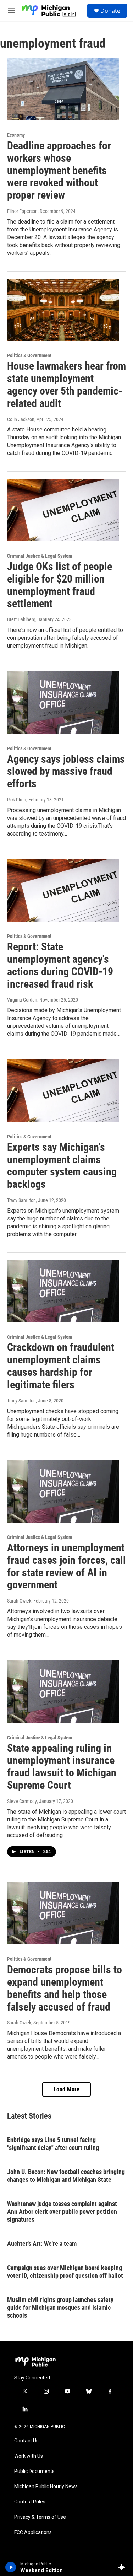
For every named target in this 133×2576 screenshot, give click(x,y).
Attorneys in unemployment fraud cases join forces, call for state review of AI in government (66, 1566)
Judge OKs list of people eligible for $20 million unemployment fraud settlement (60, 585)
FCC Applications (33, 2532)
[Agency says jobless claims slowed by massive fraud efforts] (63, 703)
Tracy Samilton (21, 1200)
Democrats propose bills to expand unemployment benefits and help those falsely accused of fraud (65, 1988)
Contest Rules (30, 2502)
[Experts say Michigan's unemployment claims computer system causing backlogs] (63, 1091)
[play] (11, 2567)
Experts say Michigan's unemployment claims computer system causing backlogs (62, 1166)
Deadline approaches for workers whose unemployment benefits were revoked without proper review (59, 170)
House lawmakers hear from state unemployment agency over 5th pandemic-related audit (66, 384)
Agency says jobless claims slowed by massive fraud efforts (66, 771)
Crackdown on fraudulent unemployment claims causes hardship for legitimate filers (61, 1366)
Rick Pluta (17, 800)
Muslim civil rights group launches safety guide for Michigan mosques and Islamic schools (60, 2307)
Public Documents (34, 2471)
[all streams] (124, 2567)
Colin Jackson (21, 419)
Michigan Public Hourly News (46, 2487)
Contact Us (26, 2441)
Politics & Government (29, 355)
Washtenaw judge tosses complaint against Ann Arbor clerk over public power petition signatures (62, 2212)
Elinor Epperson (22, 211)
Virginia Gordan (22, 1000)
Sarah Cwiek (19, 1601)
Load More (67, 2089)
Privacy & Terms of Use (40, 2517)
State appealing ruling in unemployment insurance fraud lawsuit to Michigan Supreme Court (62, 1767)
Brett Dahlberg (21, 619)
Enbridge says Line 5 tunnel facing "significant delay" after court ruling (53, 2144)
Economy (16, 135)
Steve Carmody (22, 1801)
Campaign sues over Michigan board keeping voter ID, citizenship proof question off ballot (65, 2272)
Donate (110, 11)
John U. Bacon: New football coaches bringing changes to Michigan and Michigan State (66, 2176)
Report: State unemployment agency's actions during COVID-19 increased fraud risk (60, 965)
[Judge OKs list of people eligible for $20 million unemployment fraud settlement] (63, 510)
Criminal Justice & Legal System (40, 556)
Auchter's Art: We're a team (42, 2244)
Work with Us (29, 2456)
